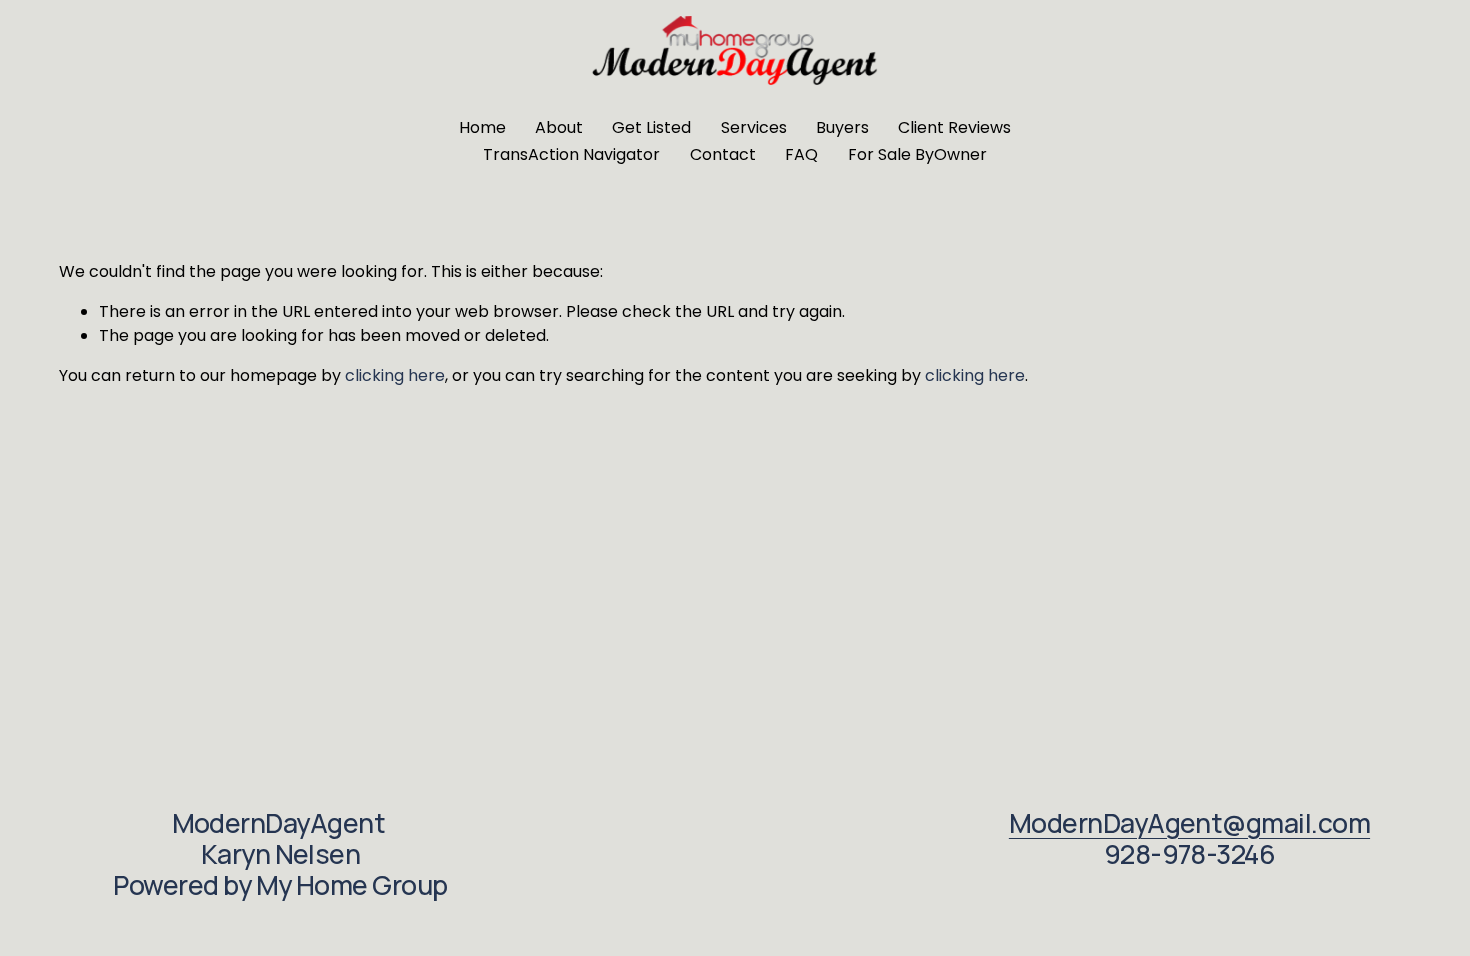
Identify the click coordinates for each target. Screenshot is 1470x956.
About (559, 127)
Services (754, 127)
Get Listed (651, 127)
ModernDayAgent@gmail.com (1189, 823)
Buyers (842, 127)
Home (482, 127)
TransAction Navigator (571, 154)
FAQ (801, 154)
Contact (723, 154)
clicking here (395, 375)
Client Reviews (954, 127)
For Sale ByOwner (917, 154)
